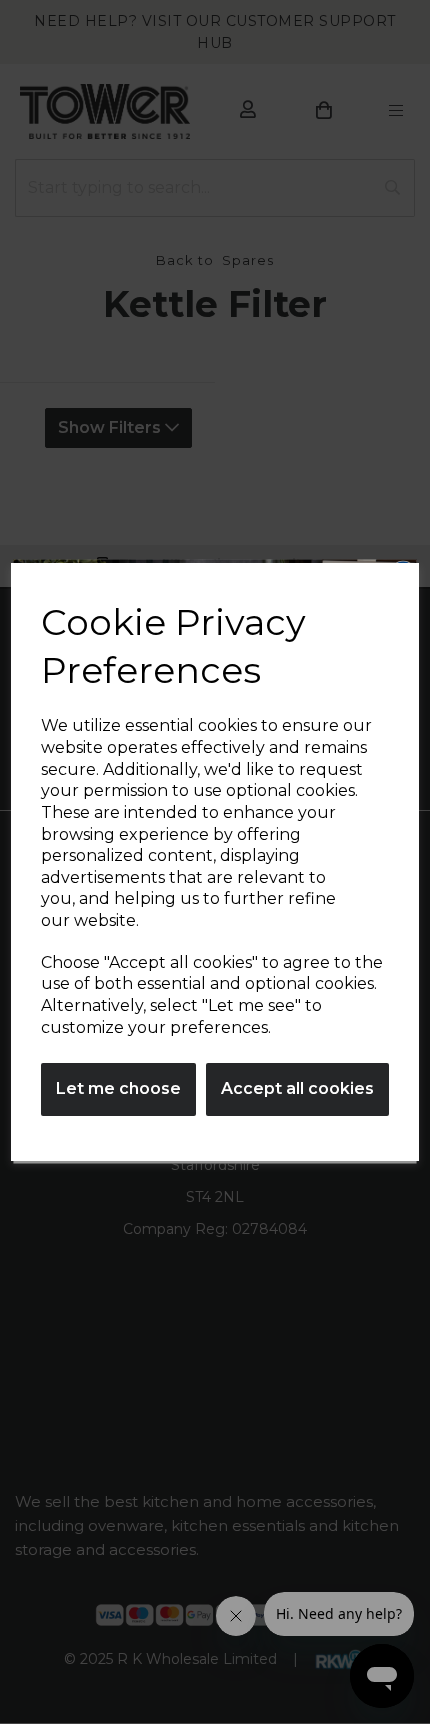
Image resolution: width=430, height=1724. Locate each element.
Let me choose (118, 1088)
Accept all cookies (297, 1088)
